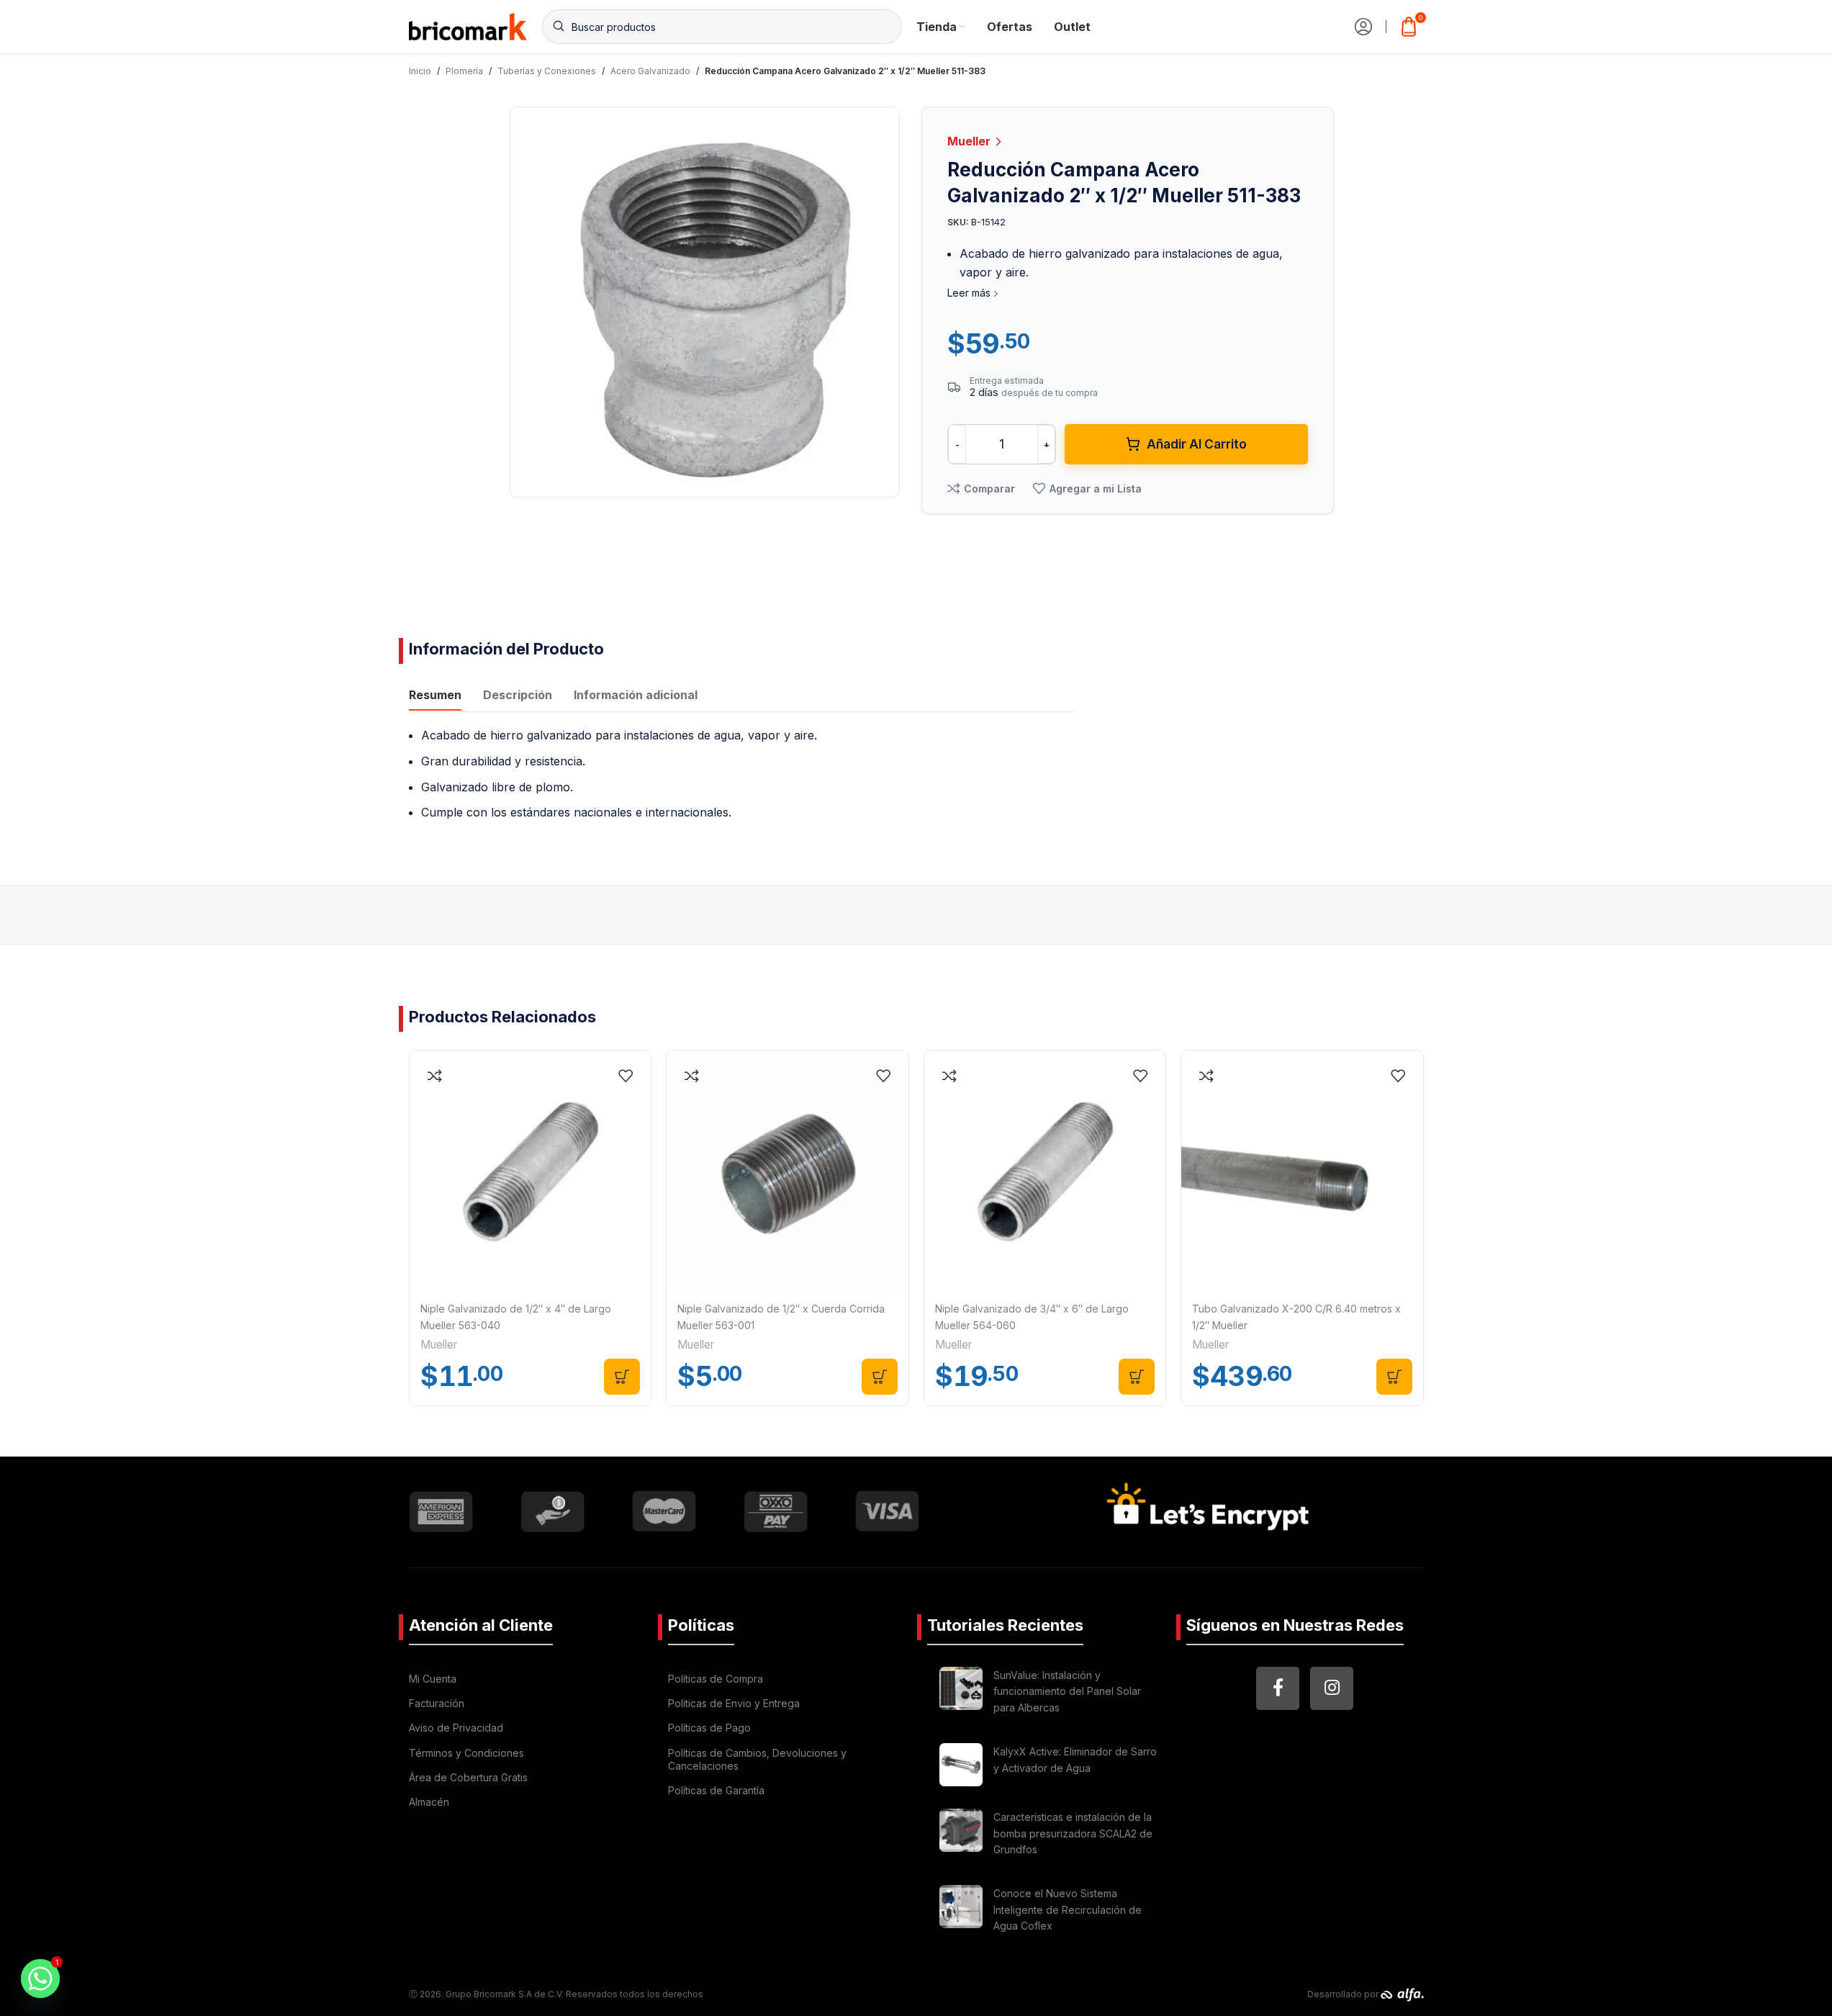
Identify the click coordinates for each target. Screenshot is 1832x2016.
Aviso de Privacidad (456, 1728)
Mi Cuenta (433, 1679)
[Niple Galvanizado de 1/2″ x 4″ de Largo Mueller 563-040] (531, 1171)
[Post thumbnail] (961, 1694)
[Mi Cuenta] (1363, 27)
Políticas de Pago (709, 1728)
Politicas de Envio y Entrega (734, 1703)
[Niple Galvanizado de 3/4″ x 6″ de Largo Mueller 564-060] (1045, 1171)
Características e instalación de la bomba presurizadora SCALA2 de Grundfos (1073, 1833)
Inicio (420, 71)
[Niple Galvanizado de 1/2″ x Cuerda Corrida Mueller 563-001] (788, 1171)
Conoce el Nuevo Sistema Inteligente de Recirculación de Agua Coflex (1068, 1909)
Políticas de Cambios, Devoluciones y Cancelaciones (757, 1759)
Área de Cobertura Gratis (468, 1777)
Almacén (429, 1802)
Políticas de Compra (716, 1679)
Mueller (970, 141)
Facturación (437, 1703)
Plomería (464, 71)
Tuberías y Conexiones (547, 71)
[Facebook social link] (1278, 1688)
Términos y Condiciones (466, 1753)
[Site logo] (468, 25)
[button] (622, 1377)
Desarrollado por (1344, 1994)
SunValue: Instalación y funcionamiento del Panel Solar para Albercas (1067, 1691)
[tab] (435, 696)
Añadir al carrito (1197, 444)
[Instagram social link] (1332, 1688)
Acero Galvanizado (650, 71)
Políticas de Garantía (716, 1790)
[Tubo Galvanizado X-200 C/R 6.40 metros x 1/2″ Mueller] (1302, 1171)
